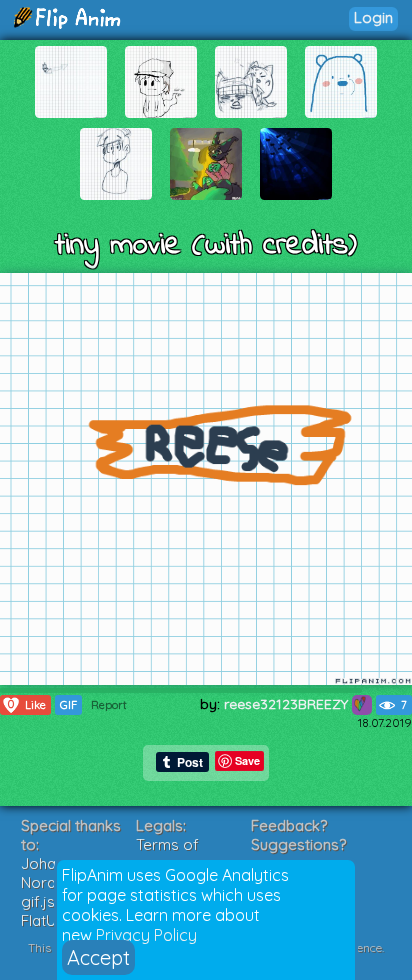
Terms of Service (167, 854)
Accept (98, 957)
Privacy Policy (146, 935)
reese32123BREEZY (288, 704)
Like (27, 704)
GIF (68, 705)
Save (247, 760)
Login (373, 17)
